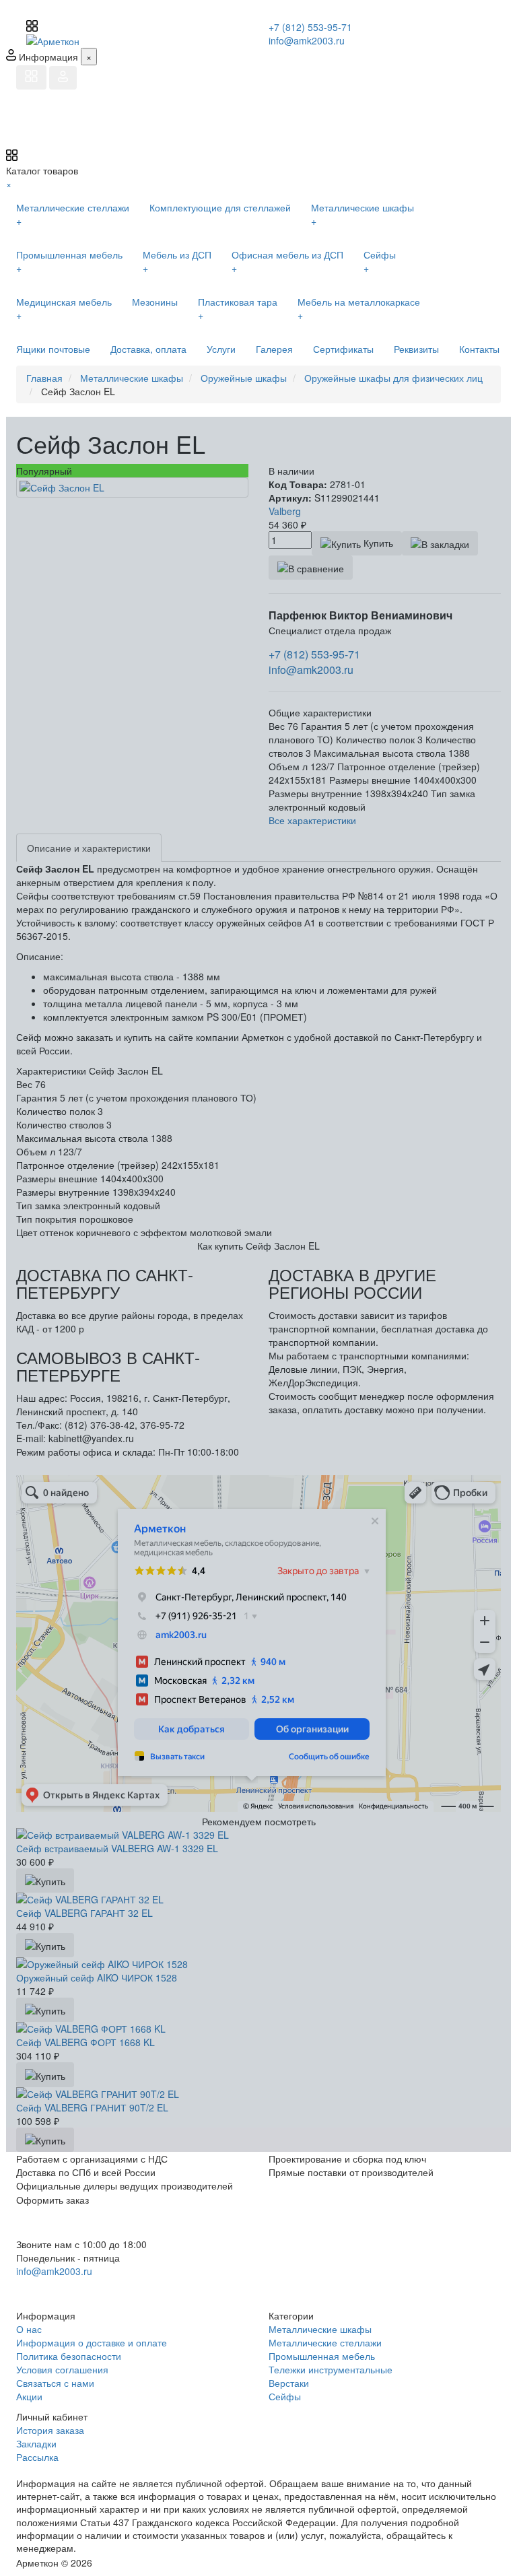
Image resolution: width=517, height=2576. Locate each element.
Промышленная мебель (322, 2356)
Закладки (36, 2443)
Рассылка (37, 2457)
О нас (29, 2329)
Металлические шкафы (320, 2329)
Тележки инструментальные (331, 2369)
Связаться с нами (55, 2383)
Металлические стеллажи (325, 2342)
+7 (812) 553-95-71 (310, 27)
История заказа (50, 2430)
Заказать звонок (65, 2289)
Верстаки (289, 2383)
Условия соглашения (62, 2369)
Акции (29, 2396)
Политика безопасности (69, 2356)
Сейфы (285, 2396)
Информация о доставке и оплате (92, 2342)
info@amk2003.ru (307, 40)
